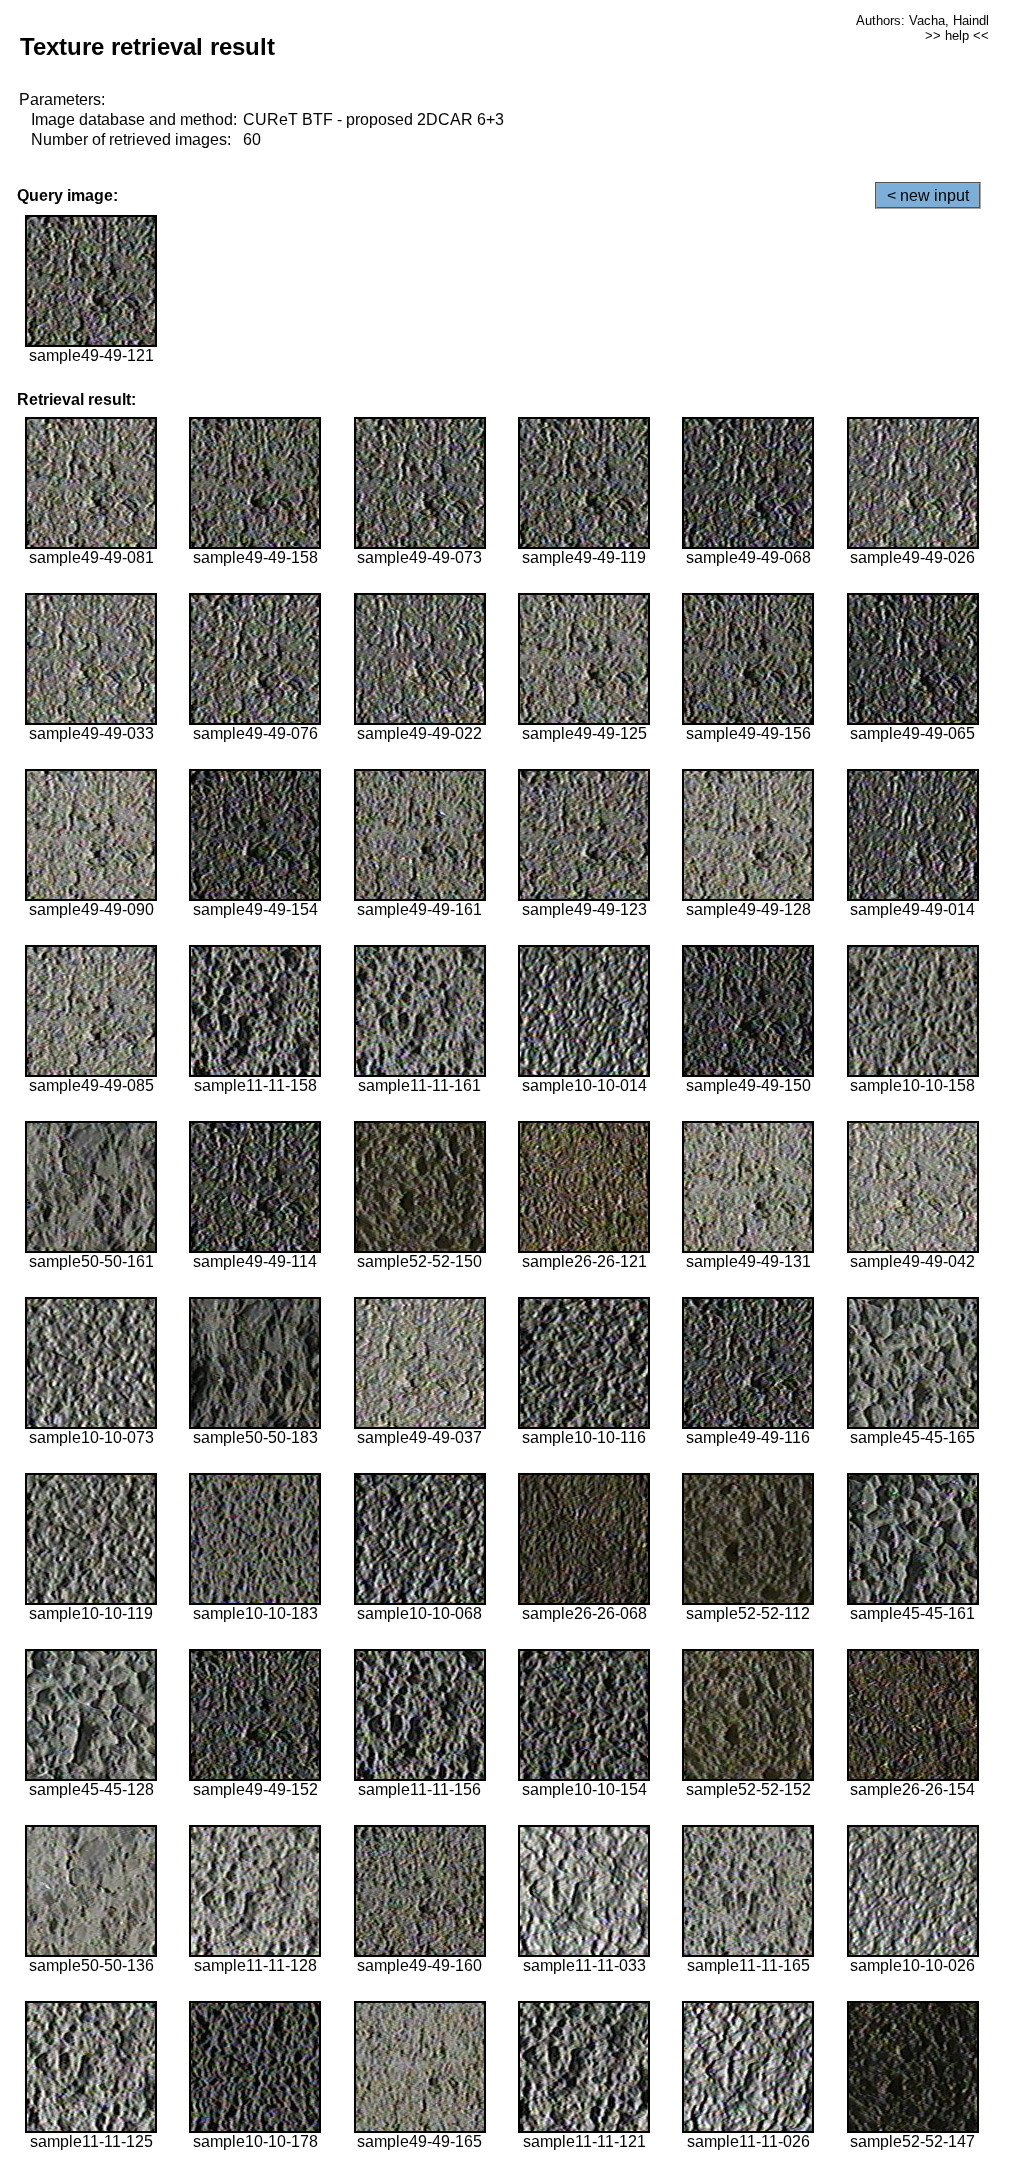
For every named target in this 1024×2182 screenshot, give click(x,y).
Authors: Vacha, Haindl (922, 20)
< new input (928, 195)
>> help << (957, 35)
